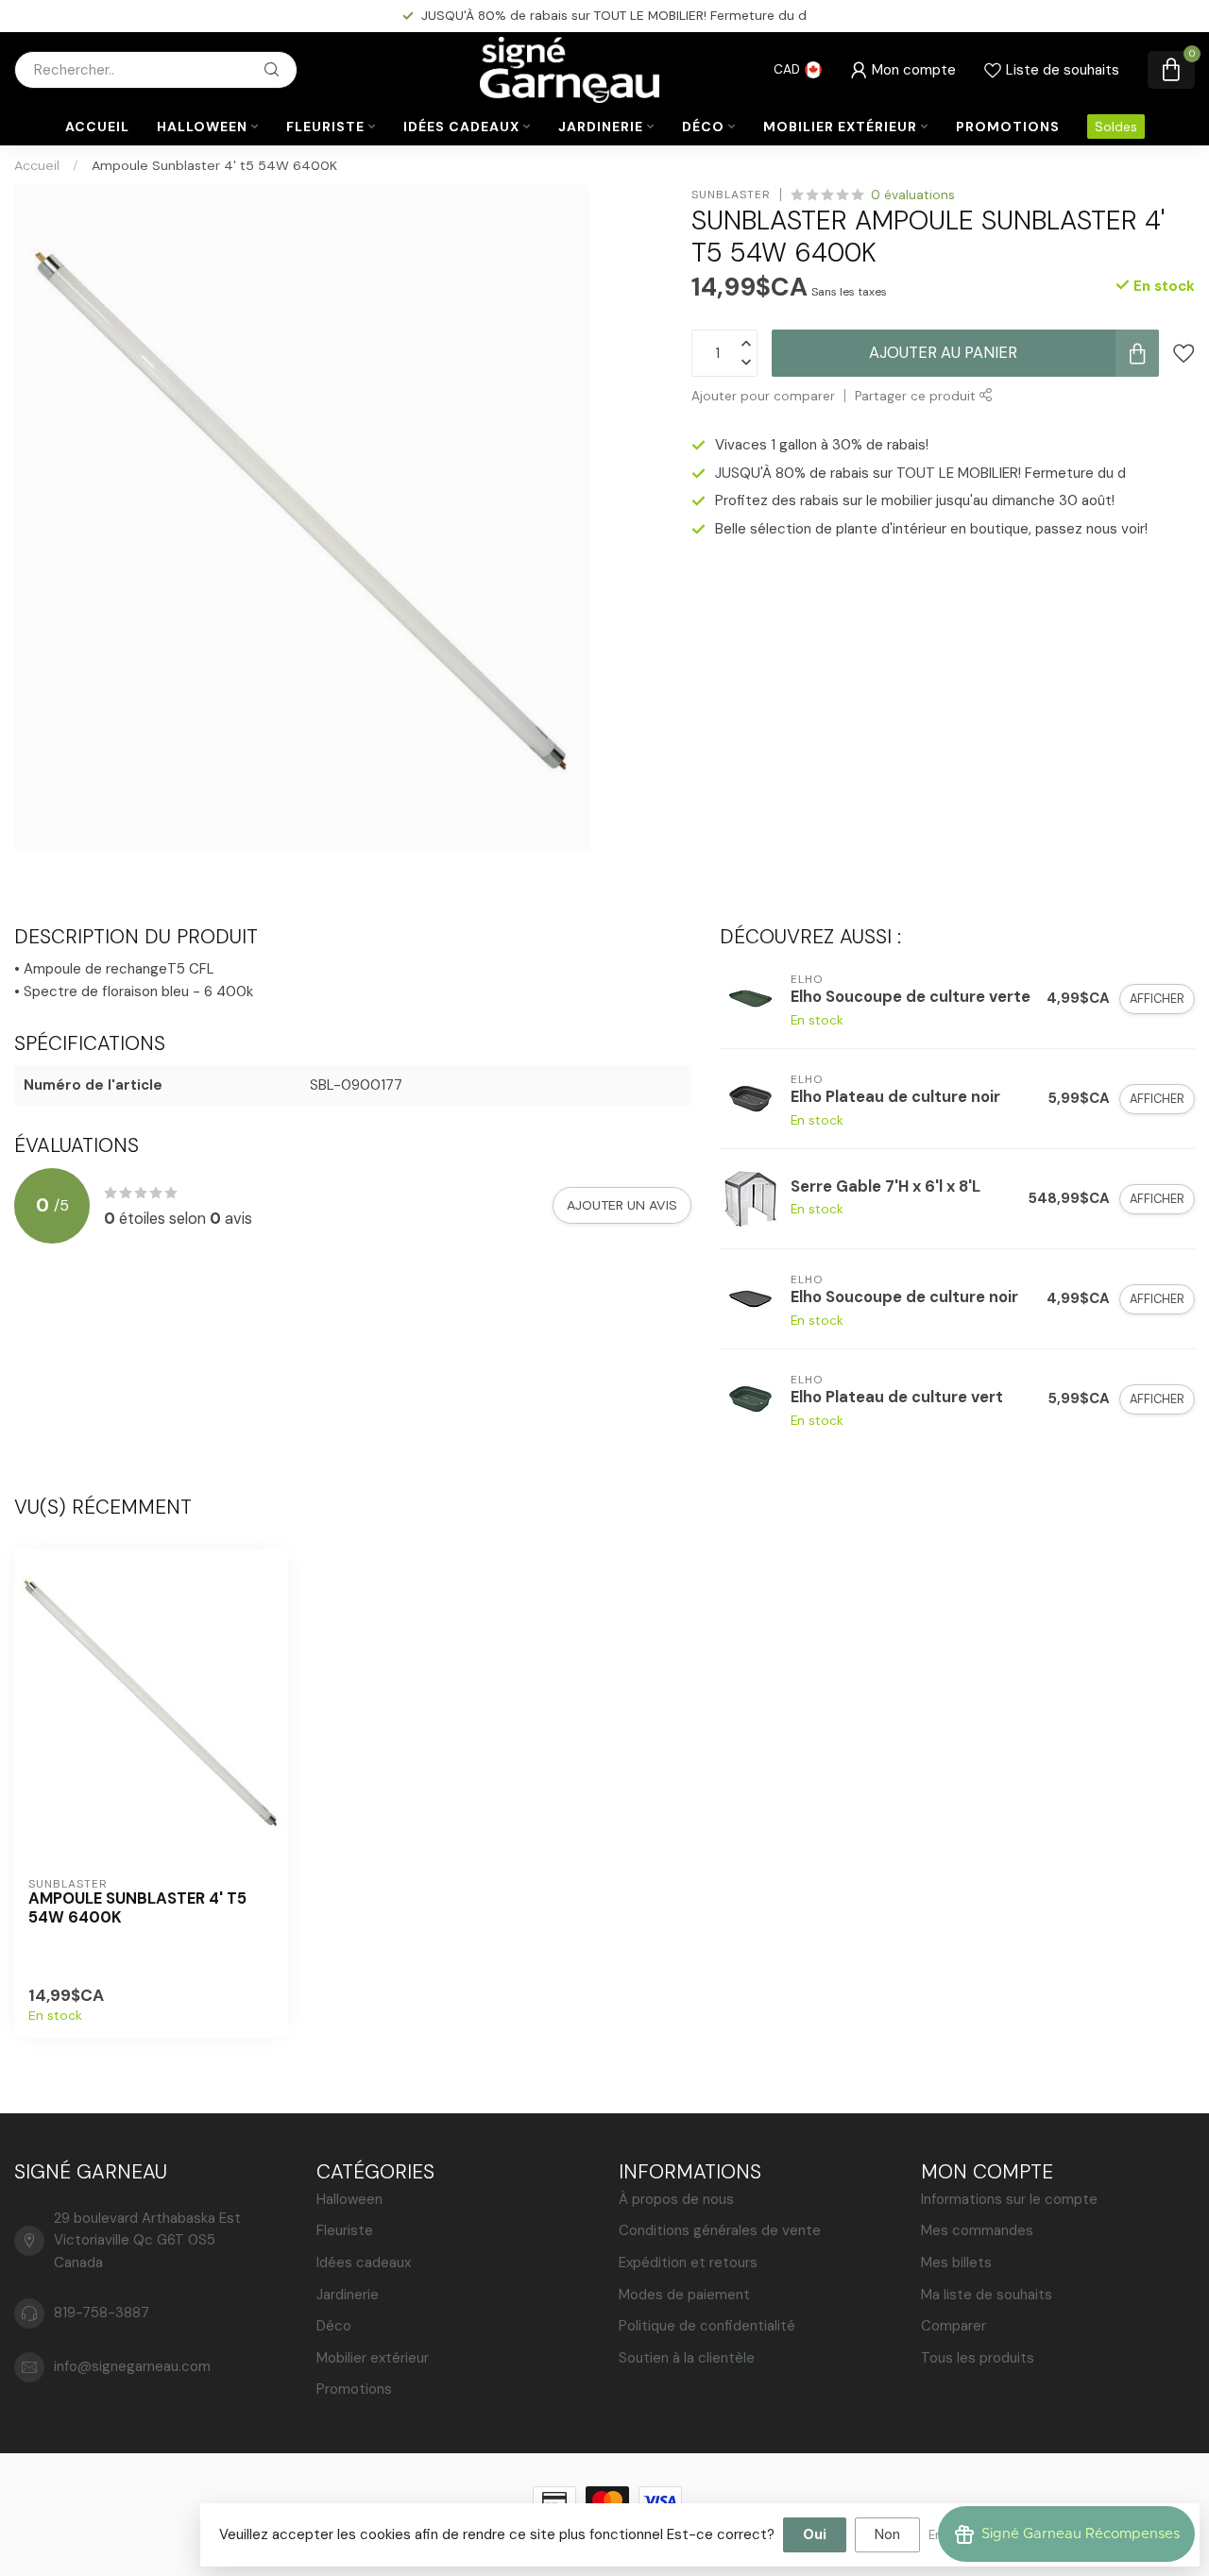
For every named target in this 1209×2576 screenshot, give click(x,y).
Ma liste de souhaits (987, 2295)
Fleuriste (325, 127)
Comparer (954, 2326)
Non (887, 2534)
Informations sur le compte (1009, 2199)
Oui (815, 2534)
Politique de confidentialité (707, 2326)
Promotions (1008, 127)
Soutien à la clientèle (687, 2358)
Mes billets (956, 2262)
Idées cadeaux (461, 127)
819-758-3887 (102, 2313)
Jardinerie (601, 127)
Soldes (1116, 127)
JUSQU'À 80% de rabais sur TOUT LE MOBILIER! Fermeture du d (920, 473)
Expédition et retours (688, 2262)
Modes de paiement (684, 2295)
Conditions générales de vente (720, 2230)
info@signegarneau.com (132, 2366)
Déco (703, 127)
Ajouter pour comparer (763, 396)
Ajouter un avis (622, 1205)
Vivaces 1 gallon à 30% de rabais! (822, 446)
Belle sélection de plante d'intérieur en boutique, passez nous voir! (931, 529)
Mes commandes (977, 2230)
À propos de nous (676, 2199)
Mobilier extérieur (840, 127)
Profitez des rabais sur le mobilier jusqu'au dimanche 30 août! (614, 15)
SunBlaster (731, 195)
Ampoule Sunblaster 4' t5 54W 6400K (214, 165)
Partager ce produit (917, 396)
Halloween (202, 127)
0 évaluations (913, 195)
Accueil (97, 127)
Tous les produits (978, 2358)
